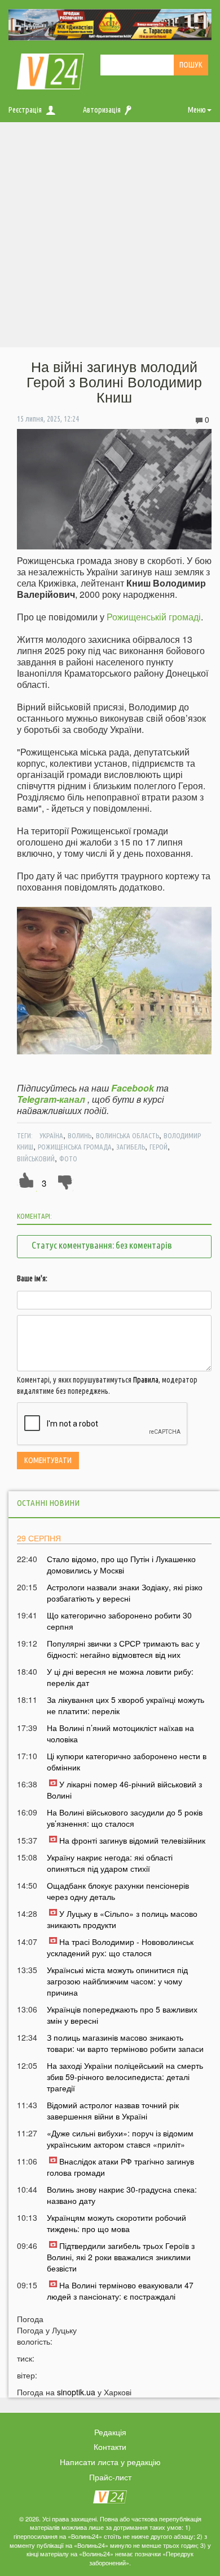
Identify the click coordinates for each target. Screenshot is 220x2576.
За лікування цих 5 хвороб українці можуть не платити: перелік (126, 1705)
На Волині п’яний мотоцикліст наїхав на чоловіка (120, 1733)
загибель (131, 1147)
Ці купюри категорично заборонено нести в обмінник (127, 1761)
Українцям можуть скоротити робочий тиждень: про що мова (116, 2223)
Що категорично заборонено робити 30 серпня (119, 1621)
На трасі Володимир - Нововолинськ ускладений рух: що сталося (120, 1947)
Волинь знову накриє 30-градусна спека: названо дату (122, 2195)
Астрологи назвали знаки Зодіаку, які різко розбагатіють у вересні (125, 1593)
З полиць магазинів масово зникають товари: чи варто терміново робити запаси (125, 2043)
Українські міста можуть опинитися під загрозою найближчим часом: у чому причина (117, 1981)
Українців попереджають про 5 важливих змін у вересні (122, 2015)
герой (159, 1147)
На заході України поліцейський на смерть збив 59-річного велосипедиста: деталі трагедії (125, 2077)
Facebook (133, 1088)
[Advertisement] (110, 238)
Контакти (110, 2447)
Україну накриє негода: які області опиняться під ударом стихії (110, 1863)
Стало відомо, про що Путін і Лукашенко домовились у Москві (121, 1564)
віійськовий (36, 1159)
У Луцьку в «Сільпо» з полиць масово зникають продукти (122, 1919)
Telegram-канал (51, 1099)
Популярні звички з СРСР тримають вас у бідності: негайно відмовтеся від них (123, 1649)
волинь (80, 1135)
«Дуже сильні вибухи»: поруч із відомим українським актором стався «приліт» (120, 2139)
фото (68, 1159)
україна (51, 1135)
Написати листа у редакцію (110, 2462)
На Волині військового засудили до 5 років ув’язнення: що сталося (125, 1818)
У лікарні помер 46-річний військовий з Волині (124, 1790)
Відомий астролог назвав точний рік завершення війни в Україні (113, 2110)
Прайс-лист (110, 2477)
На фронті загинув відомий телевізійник (132, 1840)
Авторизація (102, 110)
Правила (146, 1380)
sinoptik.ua (76, 2392)
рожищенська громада (75, 1147)
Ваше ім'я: (32, 1278)
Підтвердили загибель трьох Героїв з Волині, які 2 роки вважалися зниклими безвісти (121, 2257)
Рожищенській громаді (154, 617)
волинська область (127, 1135)
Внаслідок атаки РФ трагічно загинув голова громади (120, 2167)
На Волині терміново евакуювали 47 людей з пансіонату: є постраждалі (120, 2291)
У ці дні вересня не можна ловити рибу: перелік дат (120, 1677)
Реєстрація (25, 110)
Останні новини (48, 1503)
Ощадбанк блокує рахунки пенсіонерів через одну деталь (118, 1891)
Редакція (110, 2432)
